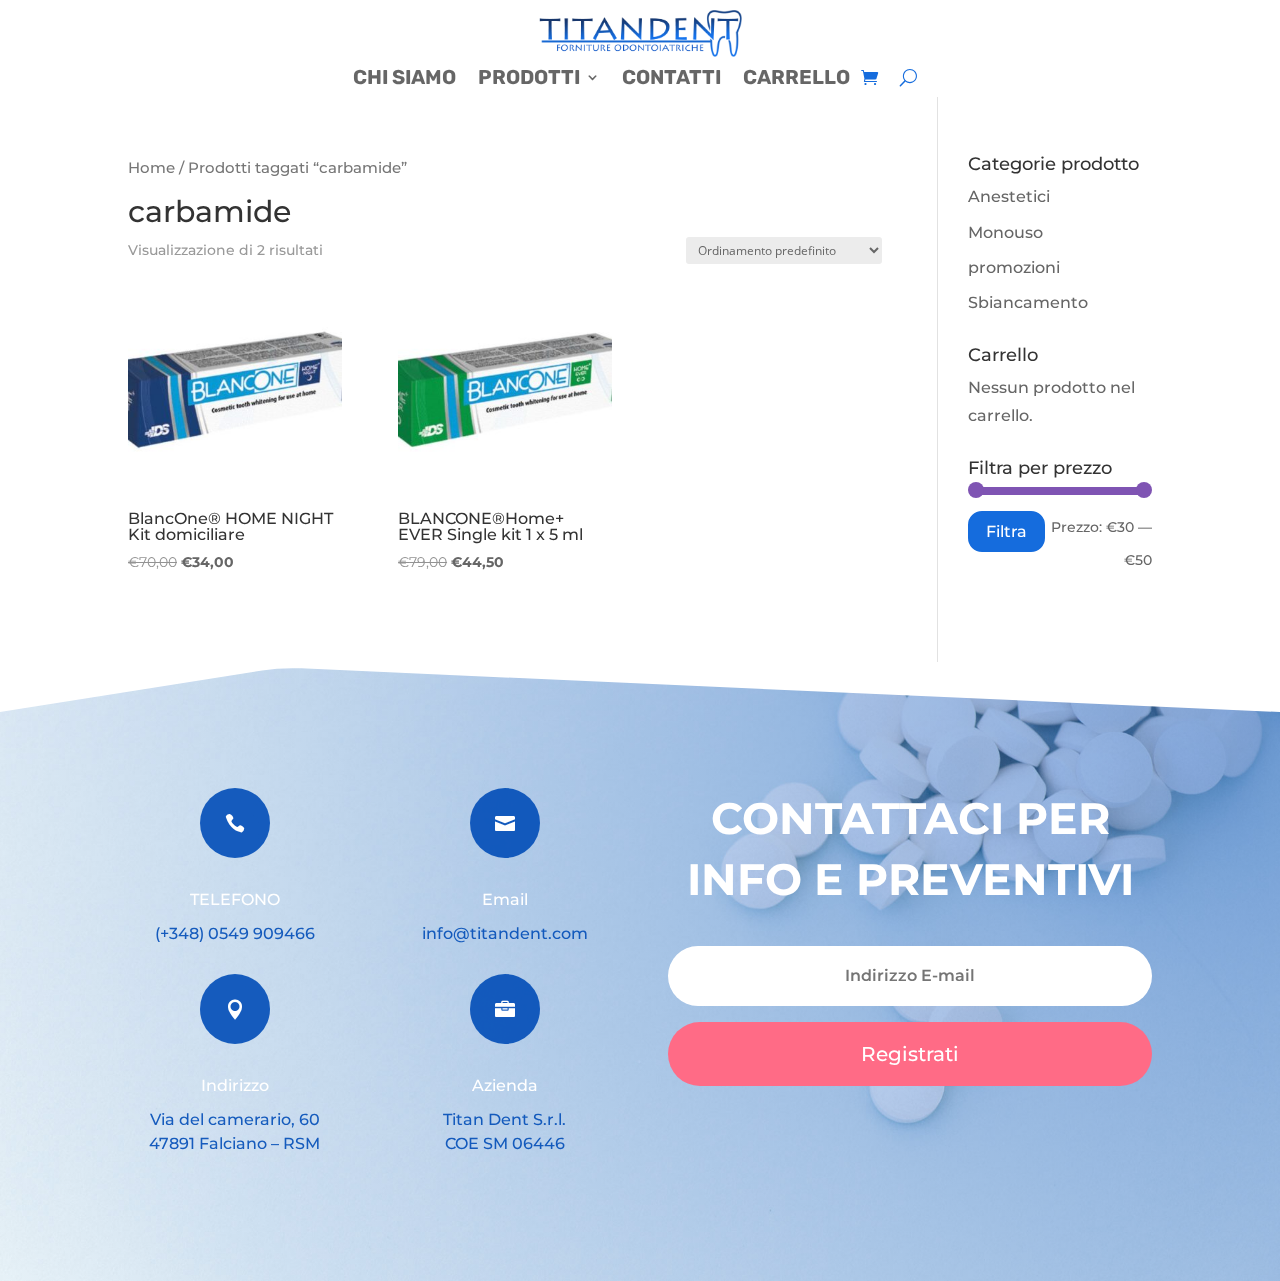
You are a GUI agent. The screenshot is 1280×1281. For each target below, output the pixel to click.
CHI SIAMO (404, 79)
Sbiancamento (1028, 302)
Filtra (1006, 531)
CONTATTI (671, 79)
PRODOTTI (529, 79)
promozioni (1014, 267)
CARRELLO (796, 79)
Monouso (1005, 232)
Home (151, 168)
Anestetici (1009, 196)
